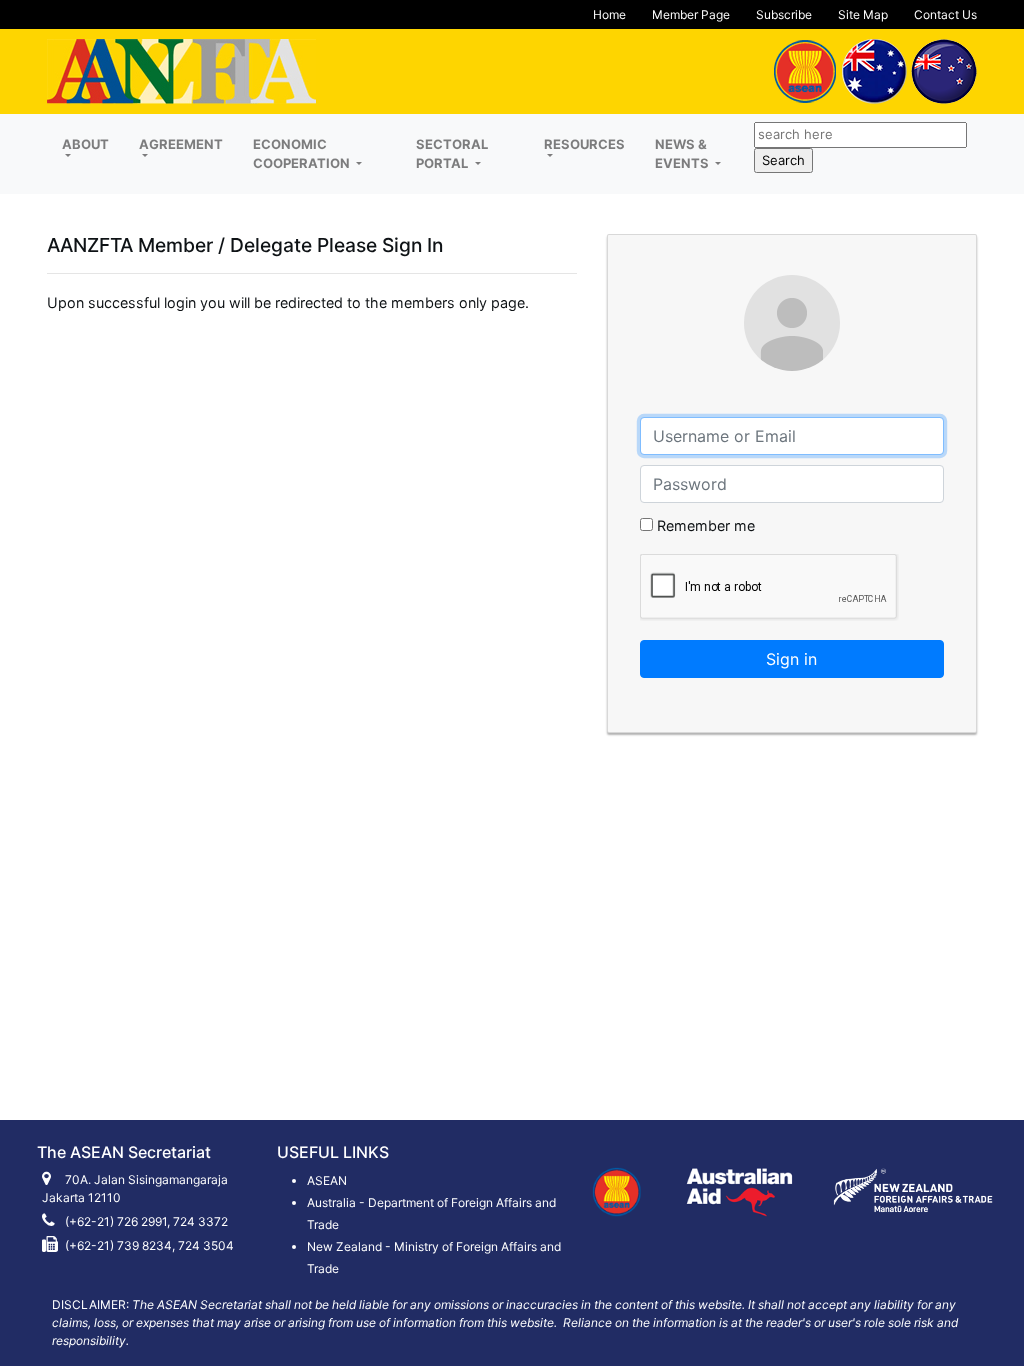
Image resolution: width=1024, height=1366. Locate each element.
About (85, 144)
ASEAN (327, 1180)
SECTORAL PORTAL (452, 154)
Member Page (691, 14)
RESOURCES (584, 144)
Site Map (863, 14)
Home (609, 14)
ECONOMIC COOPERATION (303, 154)
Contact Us (945, 14)
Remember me (704, 525)
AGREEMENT (181, 144)
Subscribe (784, 14)
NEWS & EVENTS (683, 154)
